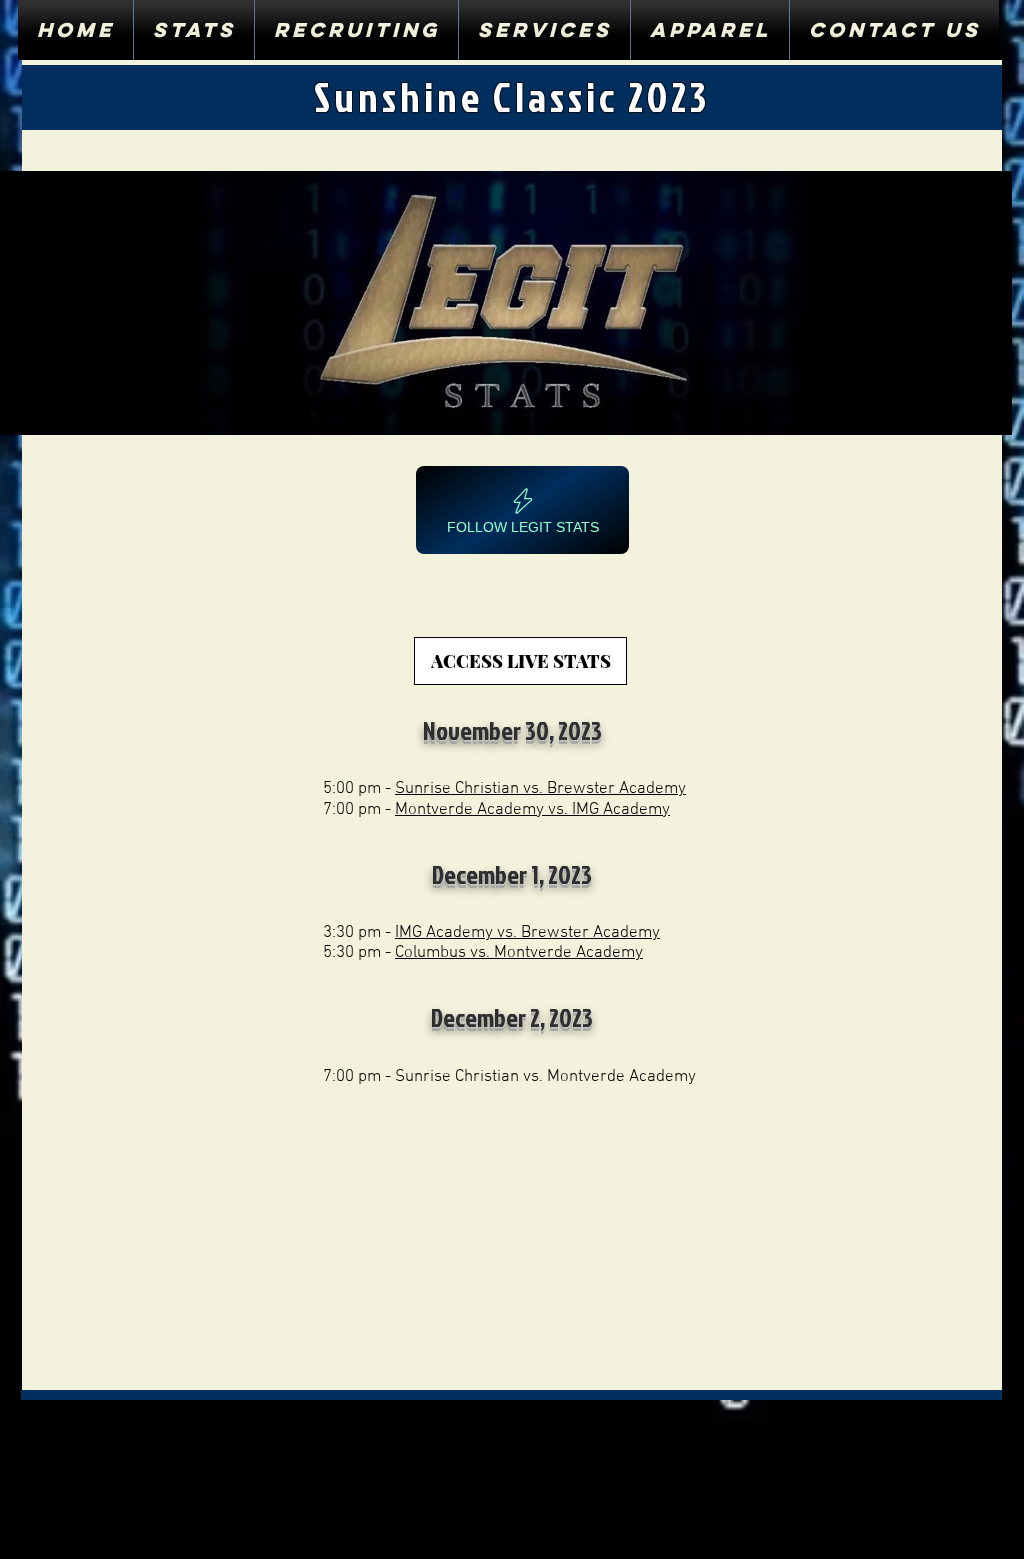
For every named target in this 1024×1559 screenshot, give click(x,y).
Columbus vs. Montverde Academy (519, 953)
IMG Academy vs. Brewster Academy (527, 933)
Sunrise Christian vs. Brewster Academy (540, 789)
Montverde (434, 810)
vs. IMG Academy (607, 810)
